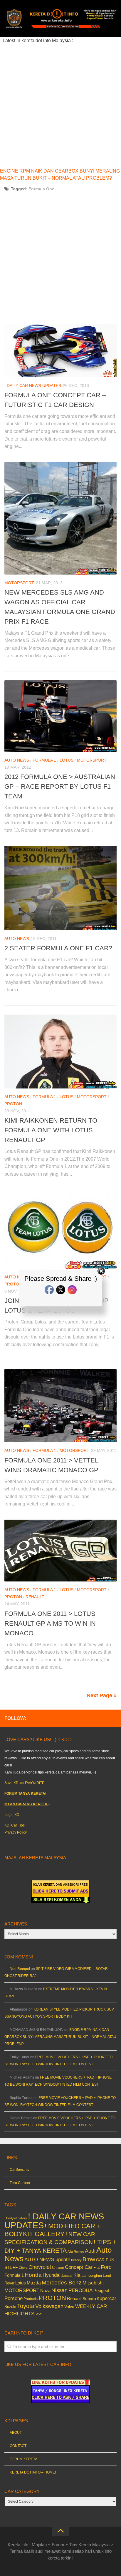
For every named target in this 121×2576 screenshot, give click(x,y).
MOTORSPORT (19, 583)
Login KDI (12, 1815)
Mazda (34, 2283)
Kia (77, 2275)
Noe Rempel (20, 1969)
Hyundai (52, 2275)
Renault (35, 1597)
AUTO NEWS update (47, 2260)
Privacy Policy (16, 1832)
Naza (45, 2291)
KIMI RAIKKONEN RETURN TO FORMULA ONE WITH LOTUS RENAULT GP (51, 1130)
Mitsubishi (93, 2283)
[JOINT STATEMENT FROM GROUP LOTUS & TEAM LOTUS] (60, 1229)
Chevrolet (40, 2267)
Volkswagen (49, 2306)
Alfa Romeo (76, 2251)
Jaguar (67, 2276)
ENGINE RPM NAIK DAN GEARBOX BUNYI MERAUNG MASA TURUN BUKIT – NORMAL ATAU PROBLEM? (60, 2037)
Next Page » (102, 1695)
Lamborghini (92, 2275)
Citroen (58, 2268)
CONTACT (18, 2446)
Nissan (59, 2290)
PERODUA (80, 2290)
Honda (33, 2275)
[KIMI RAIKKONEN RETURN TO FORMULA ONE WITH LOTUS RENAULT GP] (60, 1052)
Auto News (17, 760)
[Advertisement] (60, 105)
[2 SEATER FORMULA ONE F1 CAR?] (60, 888)
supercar (107, 2298)
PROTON (13, 1104)
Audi (90, 2251)
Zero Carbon (20, 2183)
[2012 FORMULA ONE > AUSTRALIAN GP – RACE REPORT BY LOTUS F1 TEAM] (60, 716)
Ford (106, 2267)
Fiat (97, 2268)
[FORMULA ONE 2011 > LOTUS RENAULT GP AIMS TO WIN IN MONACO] (60, 1551)
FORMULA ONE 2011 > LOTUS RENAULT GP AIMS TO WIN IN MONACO (50, 1623)
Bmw (89, 2259)
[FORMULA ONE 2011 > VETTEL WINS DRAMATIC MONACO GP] (60, 1406)
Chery (23, 2268)
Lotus (67, 760)
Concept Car (79, 2267)
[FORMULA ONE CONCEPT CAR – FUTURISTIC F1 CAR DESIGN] (60, 350)
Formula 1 (44, 760)
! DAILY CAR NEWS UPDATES (33, 386)
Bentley (76, 2260)
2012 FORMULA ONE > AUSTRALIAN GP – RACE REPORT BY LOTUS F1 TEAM (60, 786)
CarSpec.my (20, 2170)
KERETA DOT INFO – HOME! (33, 2472)
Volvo (69, 2307)
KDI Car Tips (15, 1825)
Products (31, 2299)
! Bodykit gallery (16, 2218)
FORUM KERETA (23, 2459)
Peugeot (101, 2290)
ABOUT (16, 2433)
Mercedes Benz (62, 2283)
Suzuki (10, 2307)
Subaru (89, 2299)
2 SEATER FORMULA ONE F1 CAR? (58, 948)
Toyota (26, 2306)
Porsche (14, 2298)
